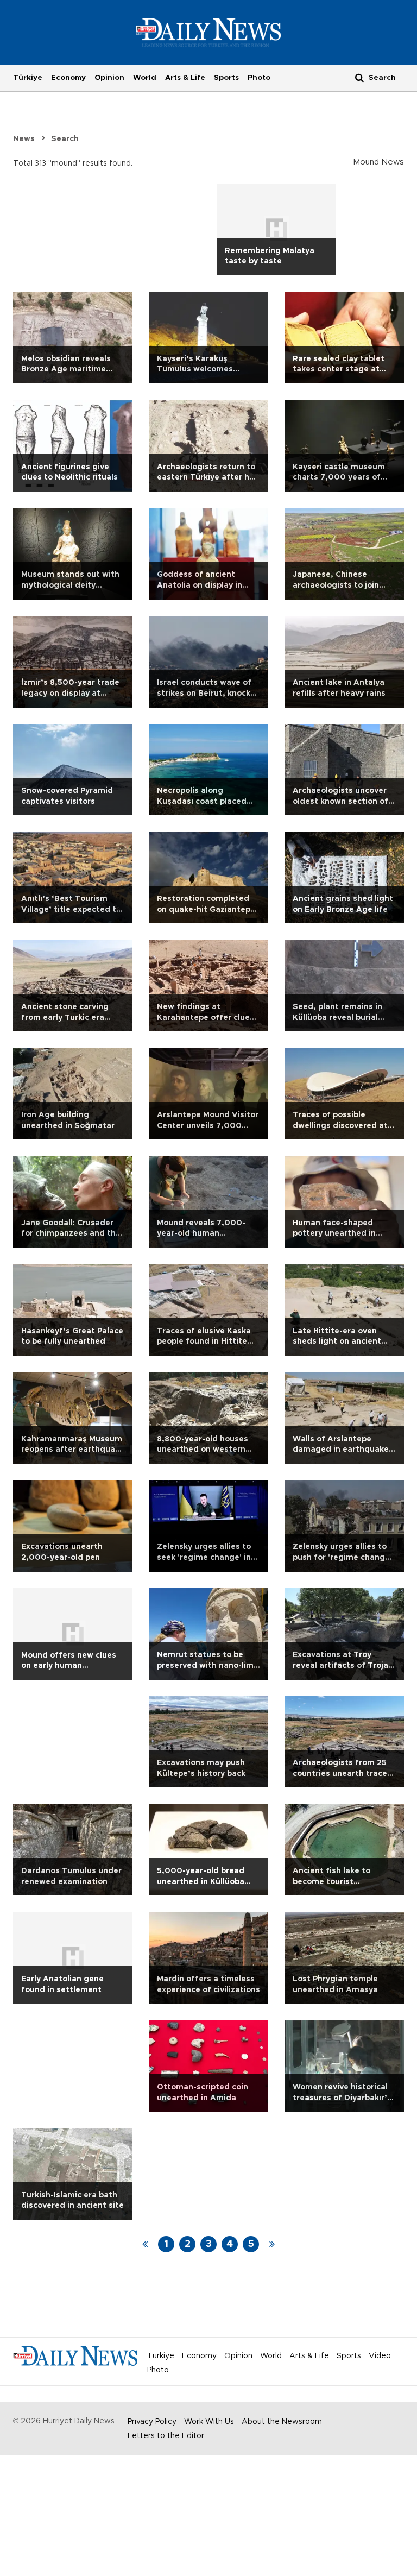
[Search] (359, 77)
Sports (226, 78)
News (24, 139)
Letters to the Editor (166, 2436)
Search (65, 139)
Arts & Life (185, 78)
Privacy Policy (152, 2422)
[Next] (272, 2244)
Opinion (109, 78)
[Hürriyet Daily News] (209, 32)
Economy (68, 78)
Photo (259, 78)
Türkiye (28, 78)
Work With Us (209, 2422)
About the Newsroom (282, 2422)
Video (380, 2356)
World (145, 78)
